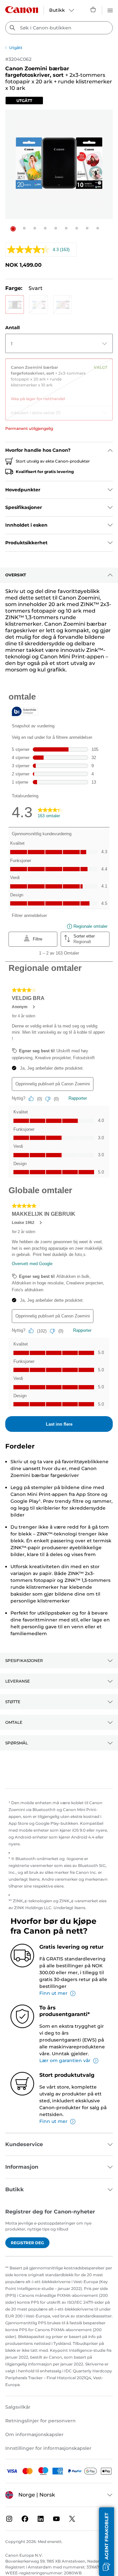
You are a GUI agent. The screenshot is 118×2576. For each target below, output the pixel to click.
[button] (13, 229)
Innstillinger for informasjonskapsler (48, 2448)
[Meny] (110, 9)
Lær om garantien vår (65, 2060)
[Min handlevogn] (93, 9)
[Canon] (22, 10)
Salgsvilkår (18, 2407)
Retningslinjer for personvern (40, 2421)
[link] (59, 381)
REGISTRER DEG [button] (27, 2243)
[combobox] (59, 28)
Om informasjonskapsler (34, 2434)
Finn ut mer (53, 1993)
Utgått (16, 48)
